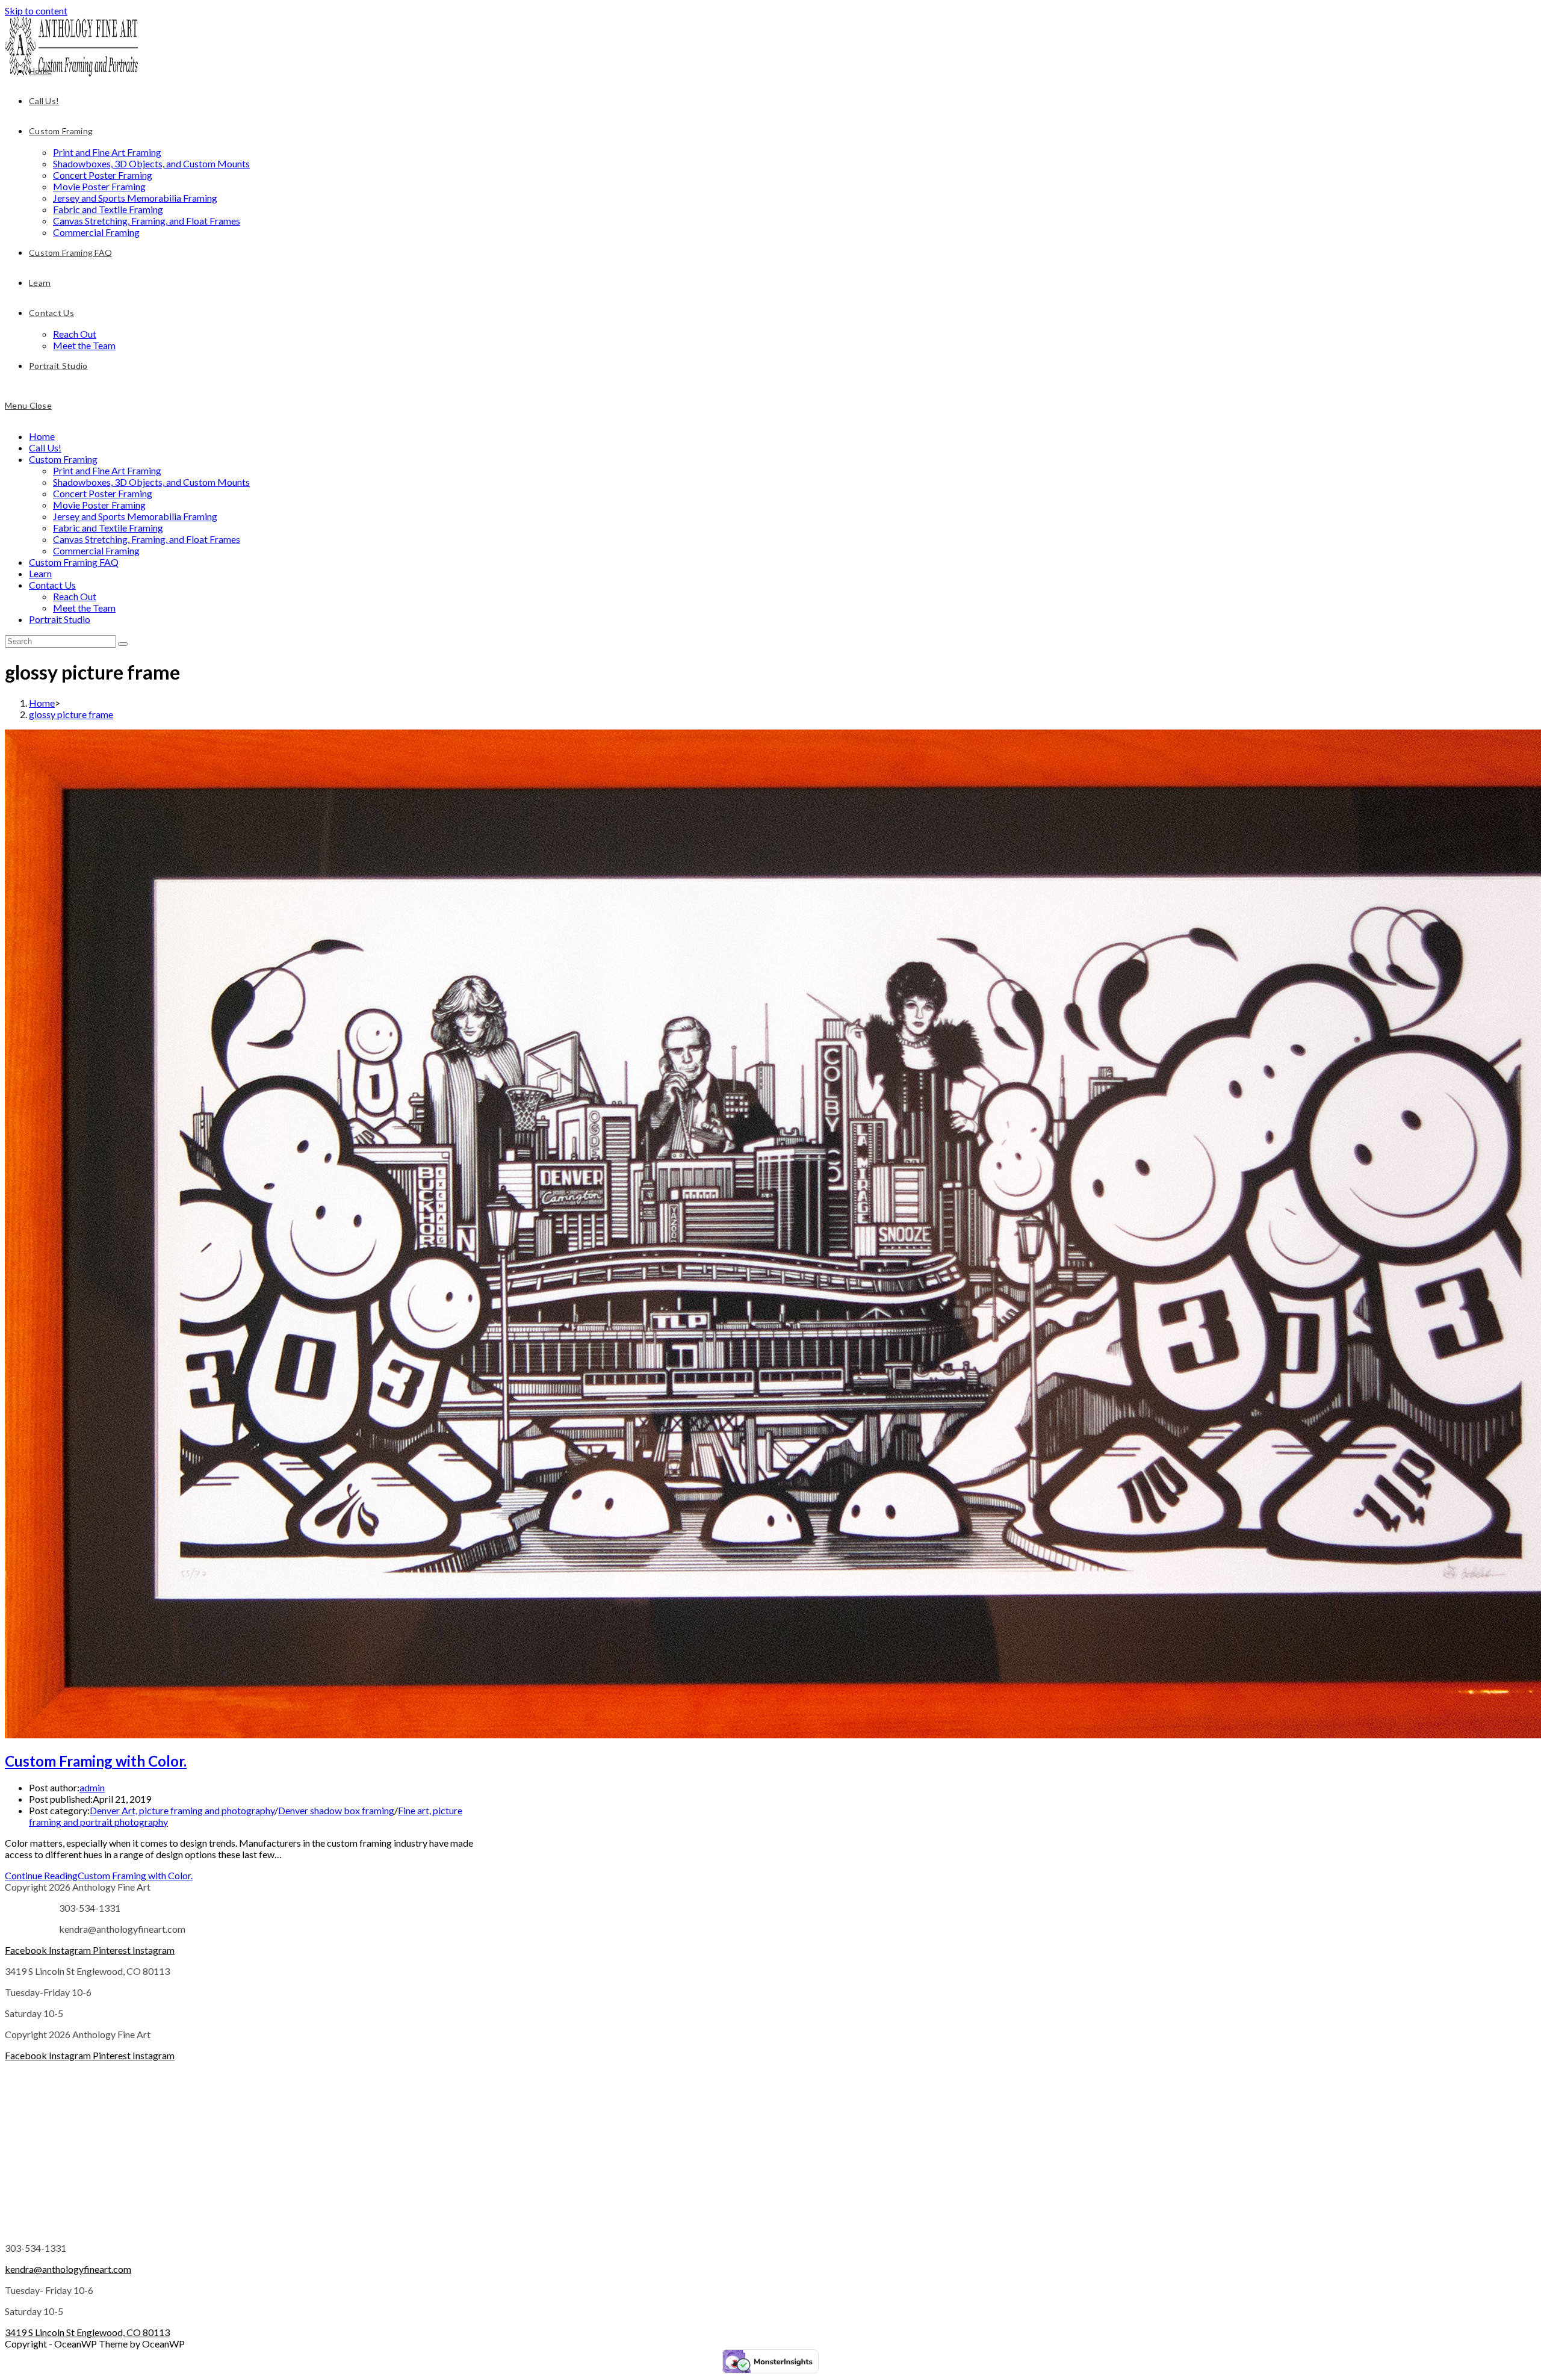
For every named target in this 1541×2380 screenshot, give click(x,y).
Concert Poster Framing (103, 493)
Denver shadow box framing (336, 1810)
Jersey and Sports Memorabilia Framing (135, 516)
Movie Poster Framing (99, 505)
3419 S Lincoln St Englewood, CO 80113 (87, 2332)
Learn (40, 573)
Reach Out (75, 596)
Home (42, 436)
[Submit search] (123, 644)
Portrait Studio (60, 619)
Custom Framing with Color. (96, 1761)
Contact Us (52, 585)
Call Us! (45, 448)
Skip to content (36, 11)
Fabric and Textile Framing (108, 528)
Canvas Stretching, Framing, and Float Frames (147, 539)
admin (92, 1787)
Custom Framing (63, 459)
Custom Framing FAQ (74, 562)
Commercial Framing (96, 550)
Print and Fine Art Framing (107, 470)
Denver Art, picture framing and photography (182, 1810)
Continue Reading (99, 1875)
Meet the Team (84, 608)
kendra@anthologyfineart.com (68, 2269)
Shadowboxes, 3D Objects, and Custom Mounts (151, 482)
